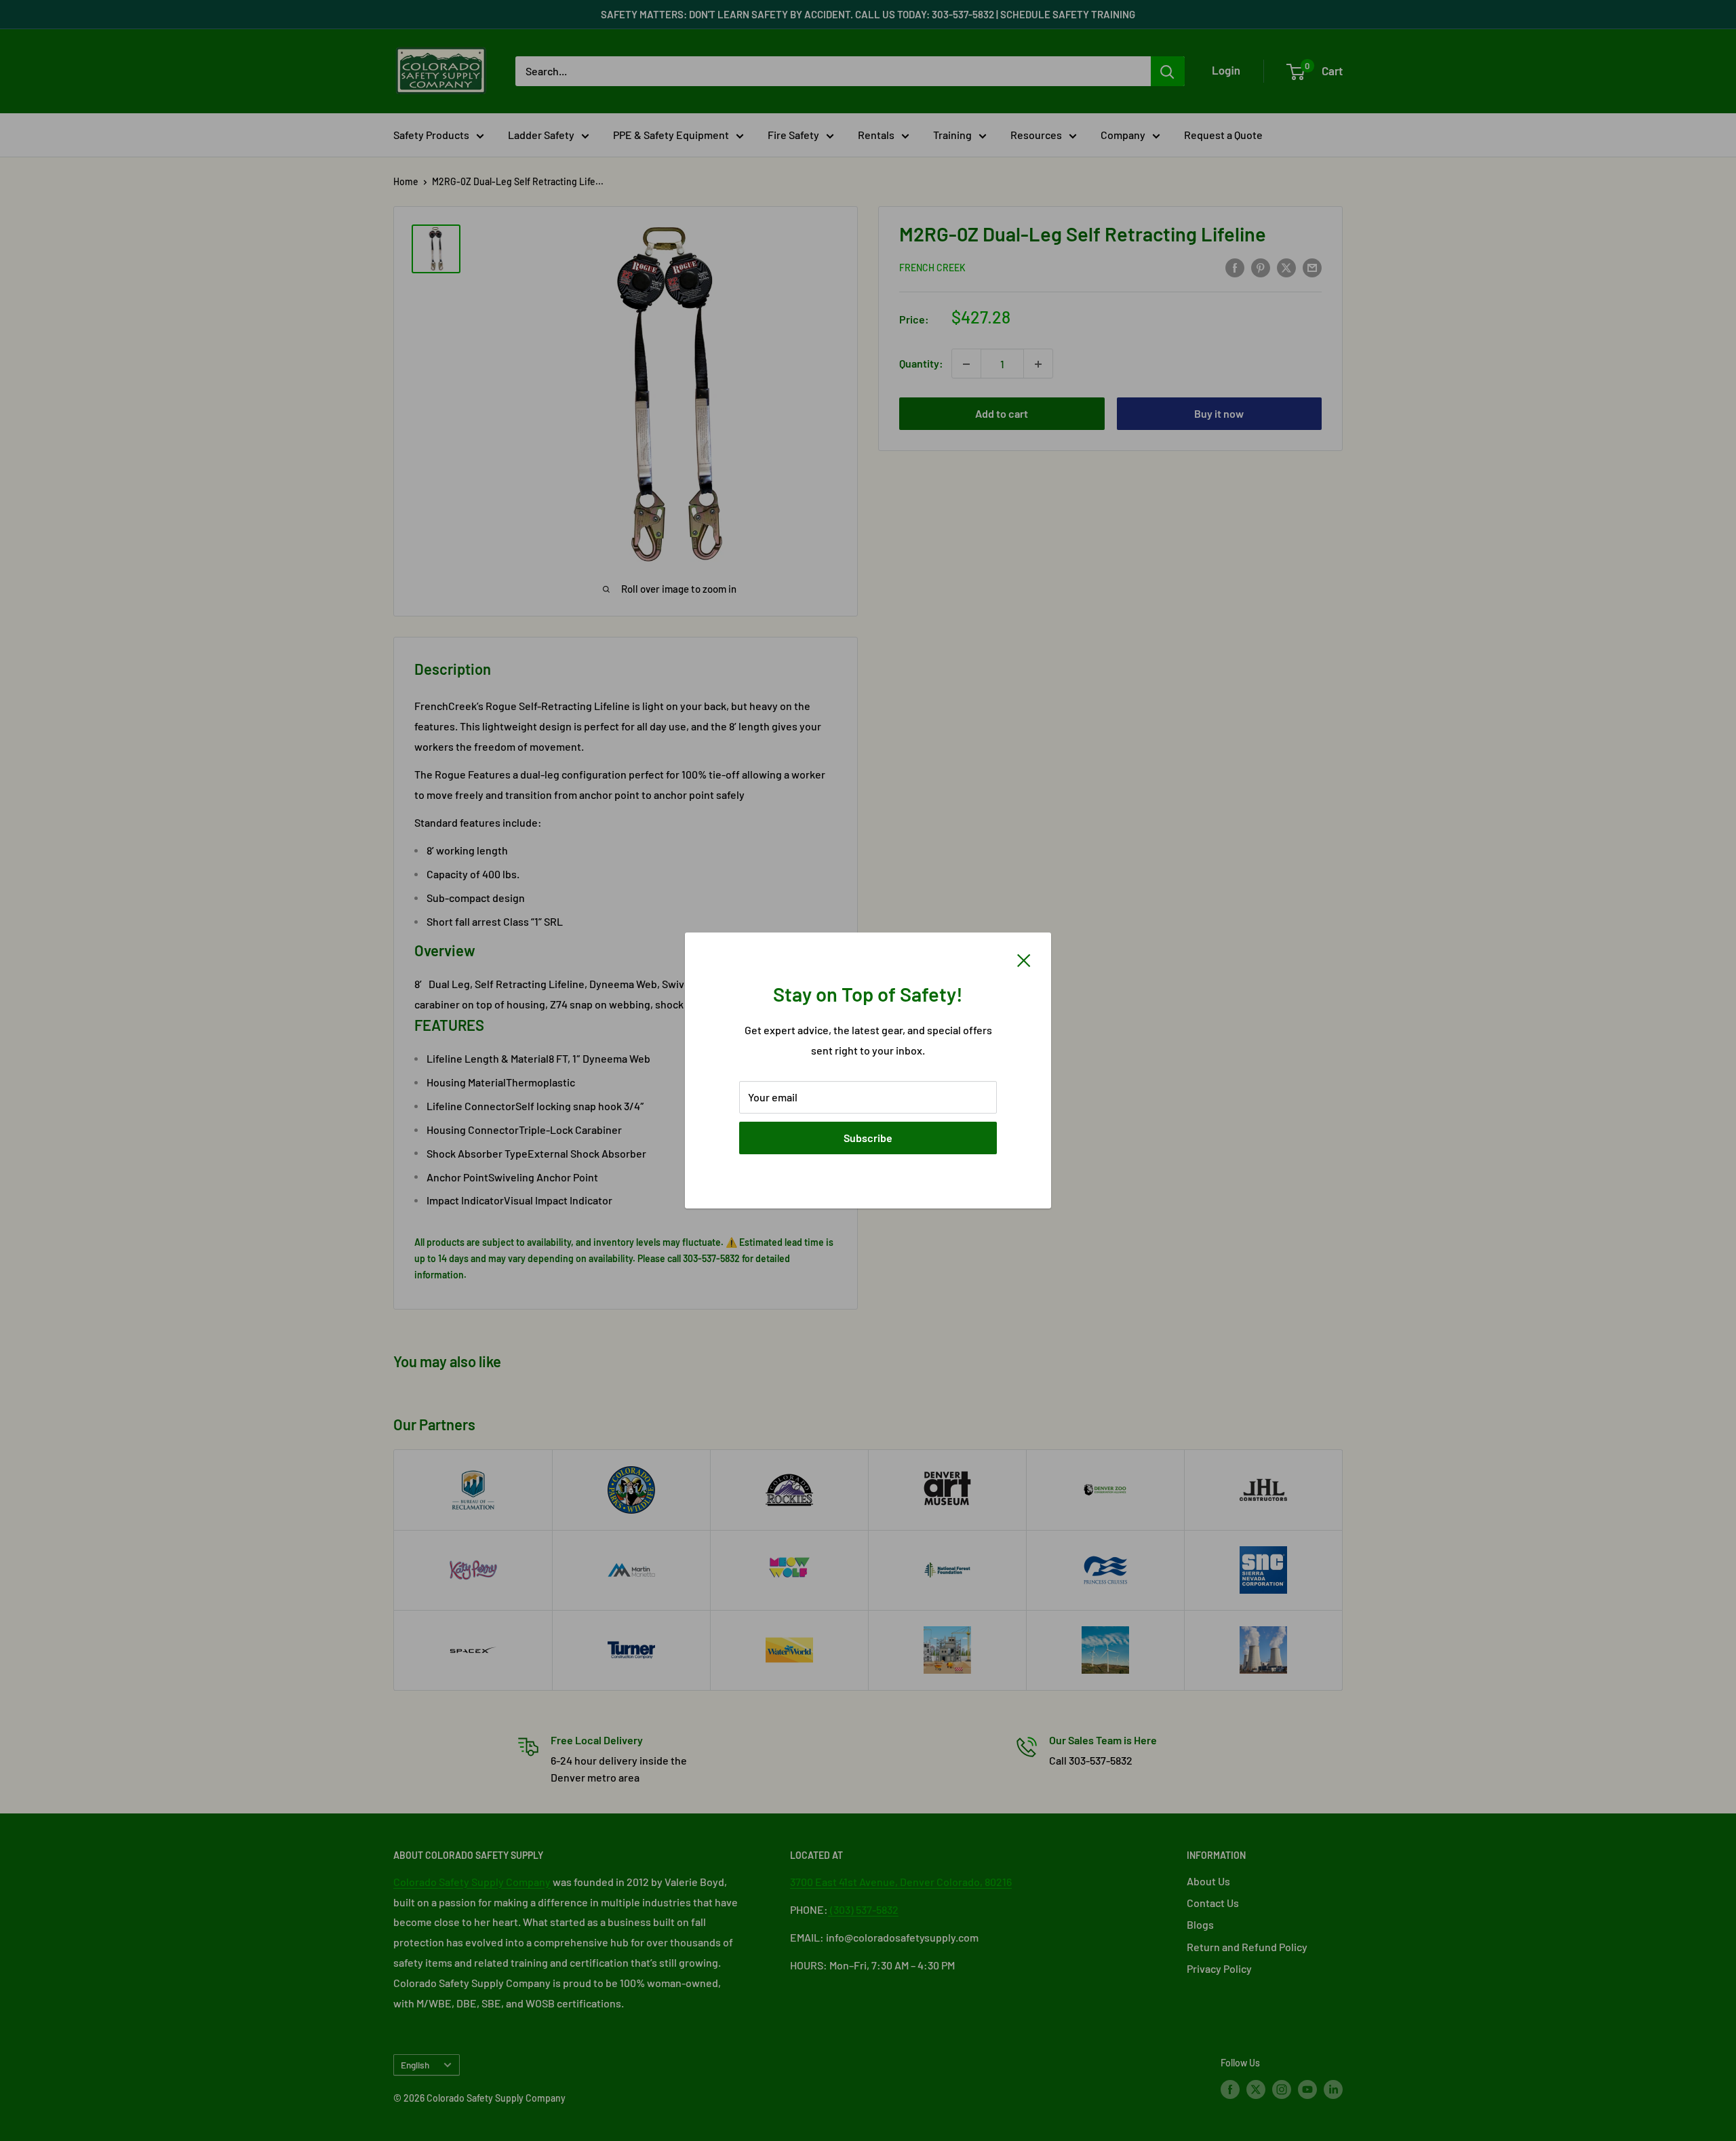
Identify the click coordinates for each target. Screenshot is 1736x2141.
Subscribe (868, 1138)
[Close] (1024, 959)
